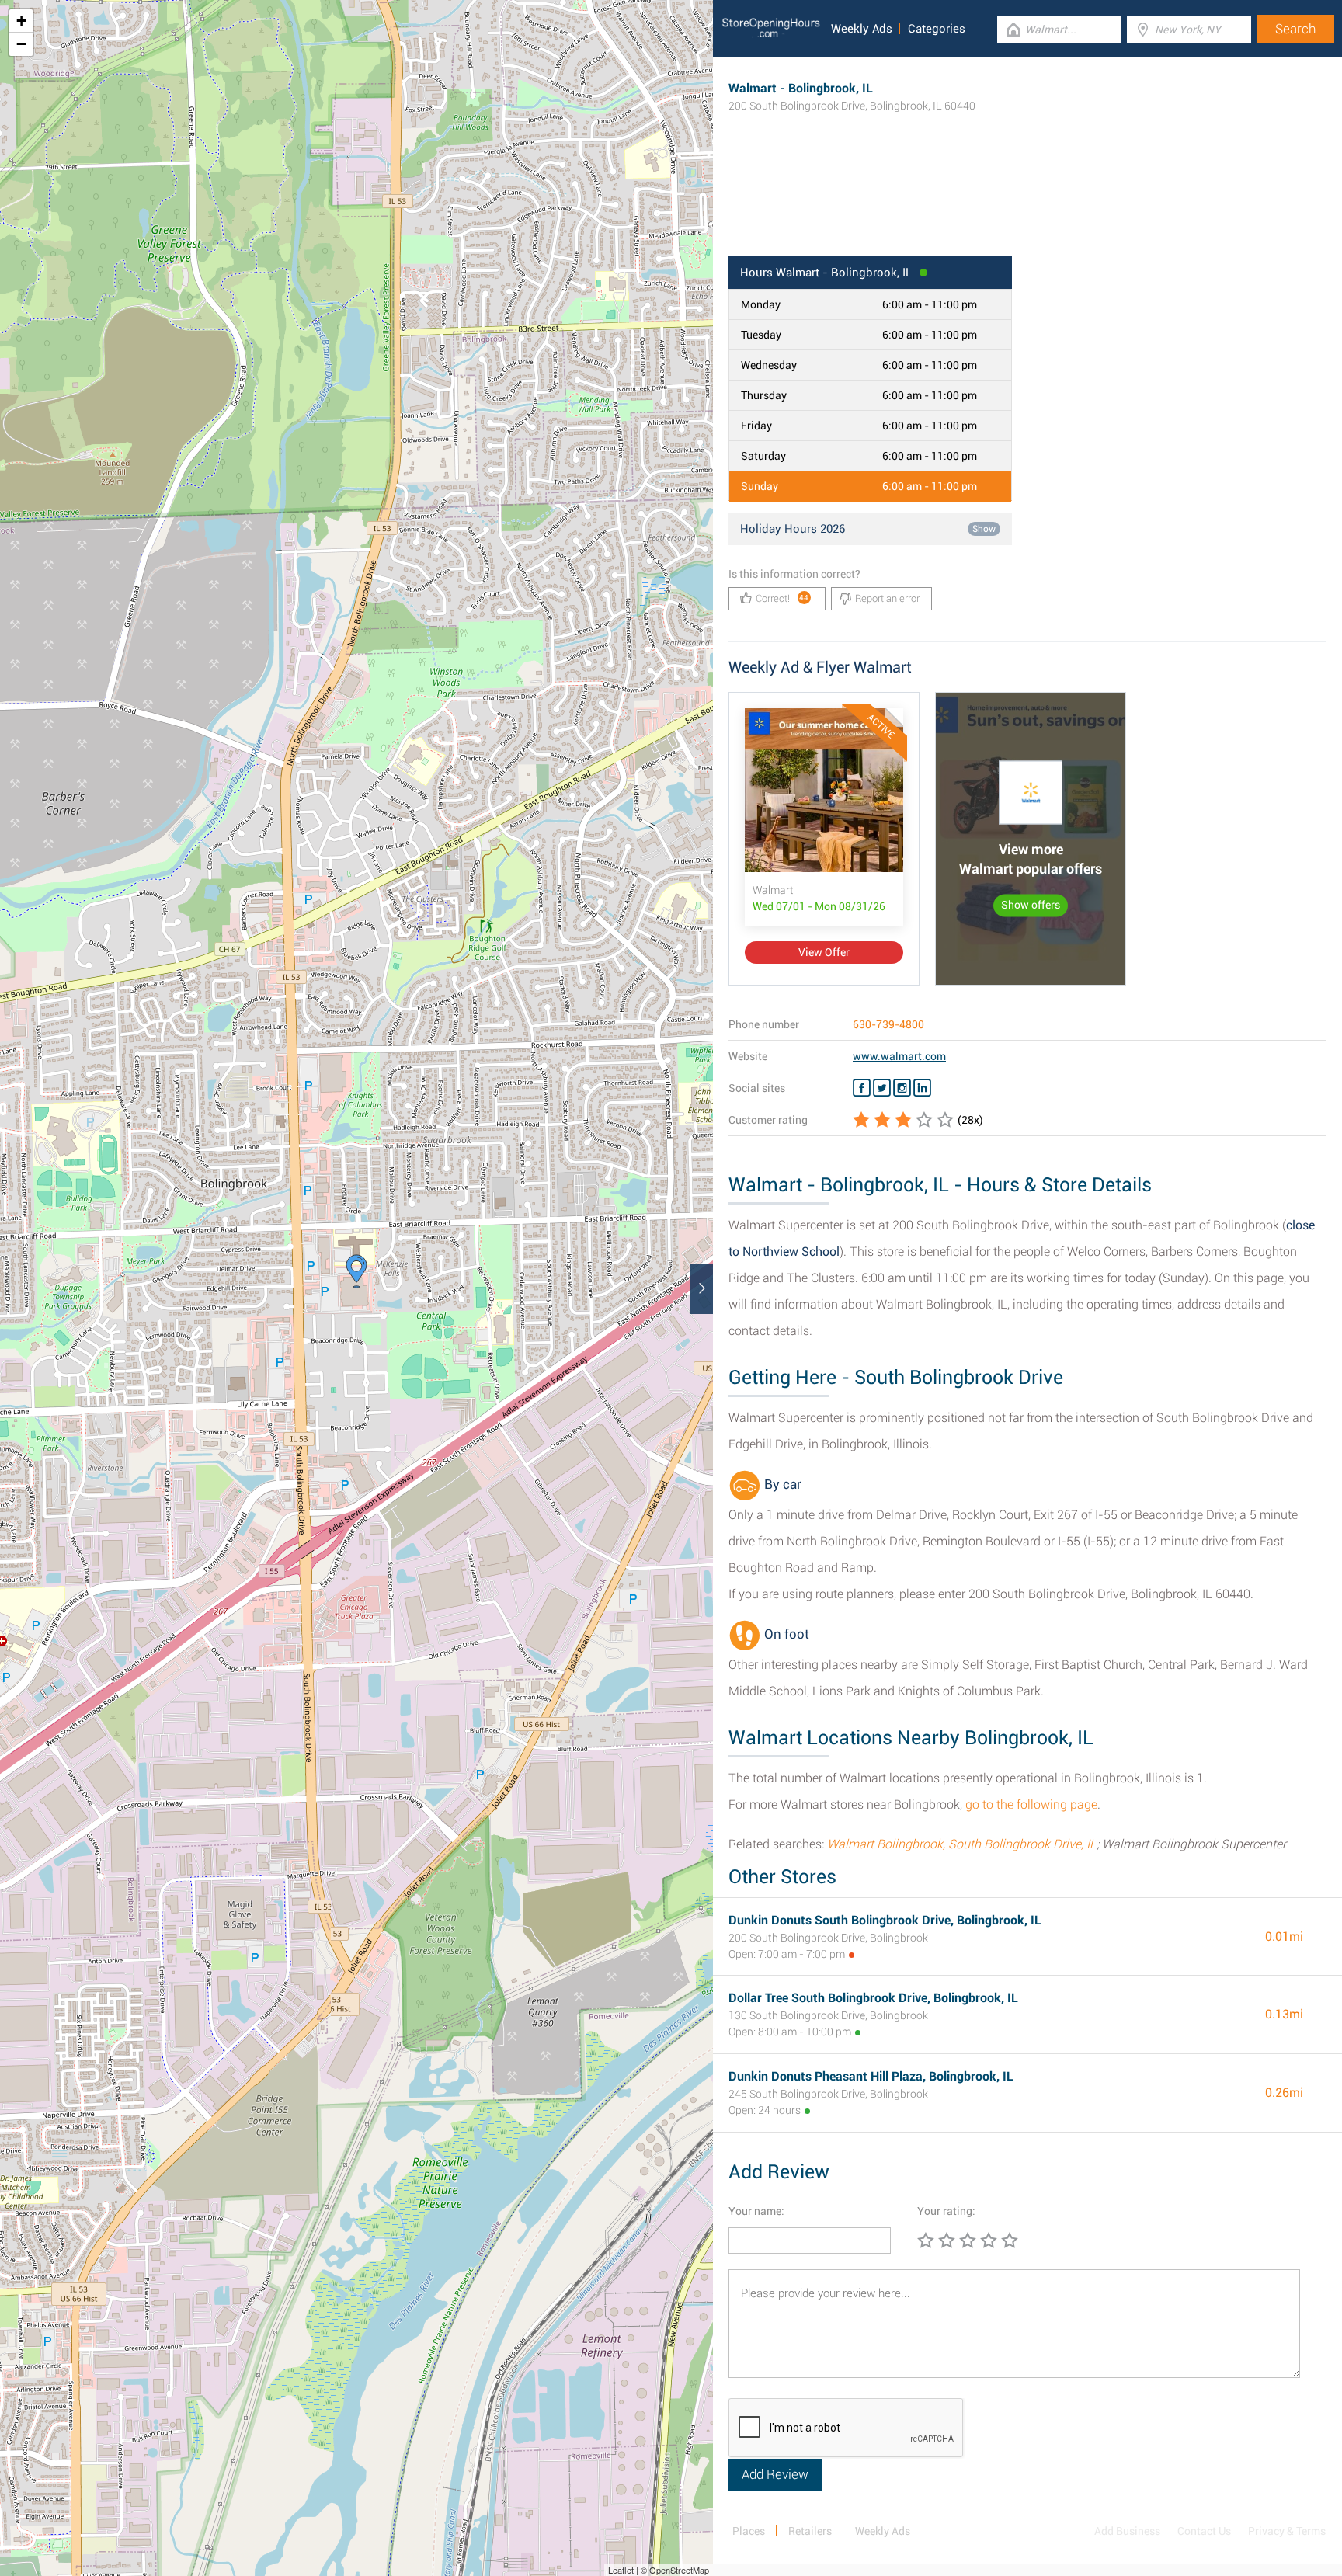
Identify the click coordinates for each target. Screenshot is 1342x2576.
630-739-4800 (888, 1024)
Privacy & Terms (1287, 2531)
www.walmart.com (899, 1056)
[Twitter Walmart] (882, 1088)
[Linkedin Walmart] (922, 1088)
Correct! (782, 598)
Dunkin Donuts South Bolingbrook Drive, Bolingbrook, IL (885, 1920)
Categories (937, 29)
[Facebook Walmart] (862, 1088)
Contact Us (1204, 2531)
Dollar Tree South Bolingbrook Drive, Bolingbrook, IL (873, 1998)
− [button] (21, 44)
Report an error (887, 598)
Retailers (810, 2531)
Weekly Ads (862, 29)
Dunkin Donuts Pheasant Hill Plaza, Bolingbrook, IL (871, 2076)
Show (984, 529)
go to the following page (1031, 1804)
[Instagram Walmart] (902, 1088)
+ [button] (21, 21)
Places (749, 2531)
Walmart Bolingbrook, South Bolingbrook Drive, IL (962, 1844)
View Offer (824, 952)
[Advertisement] (1027, 206)
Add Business (1127, 2531)
